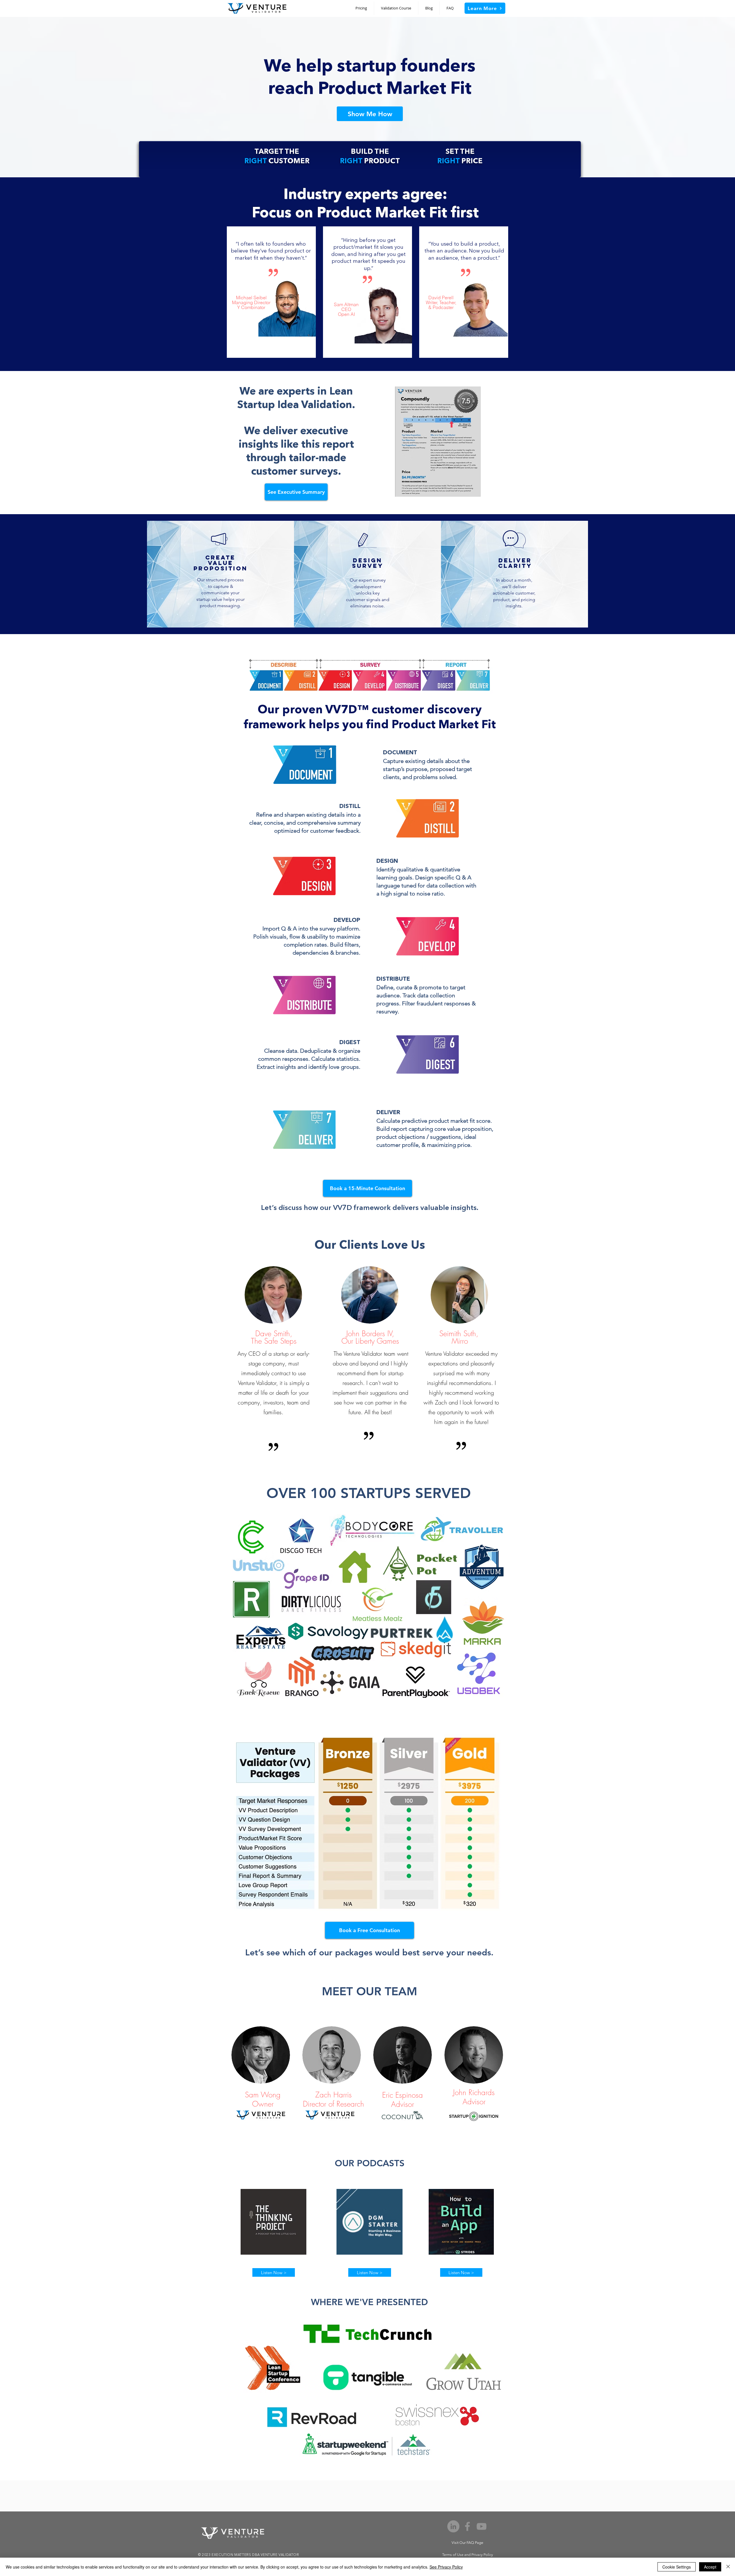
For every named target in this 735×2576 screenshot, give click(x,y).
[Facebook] (467, 2526)
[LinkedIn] (453, 2526)
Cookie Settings (677, 2567)
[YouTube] (481, 2526)
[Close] (728, 2567)
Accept (710, 2567)
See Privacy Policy (446, 2567)
